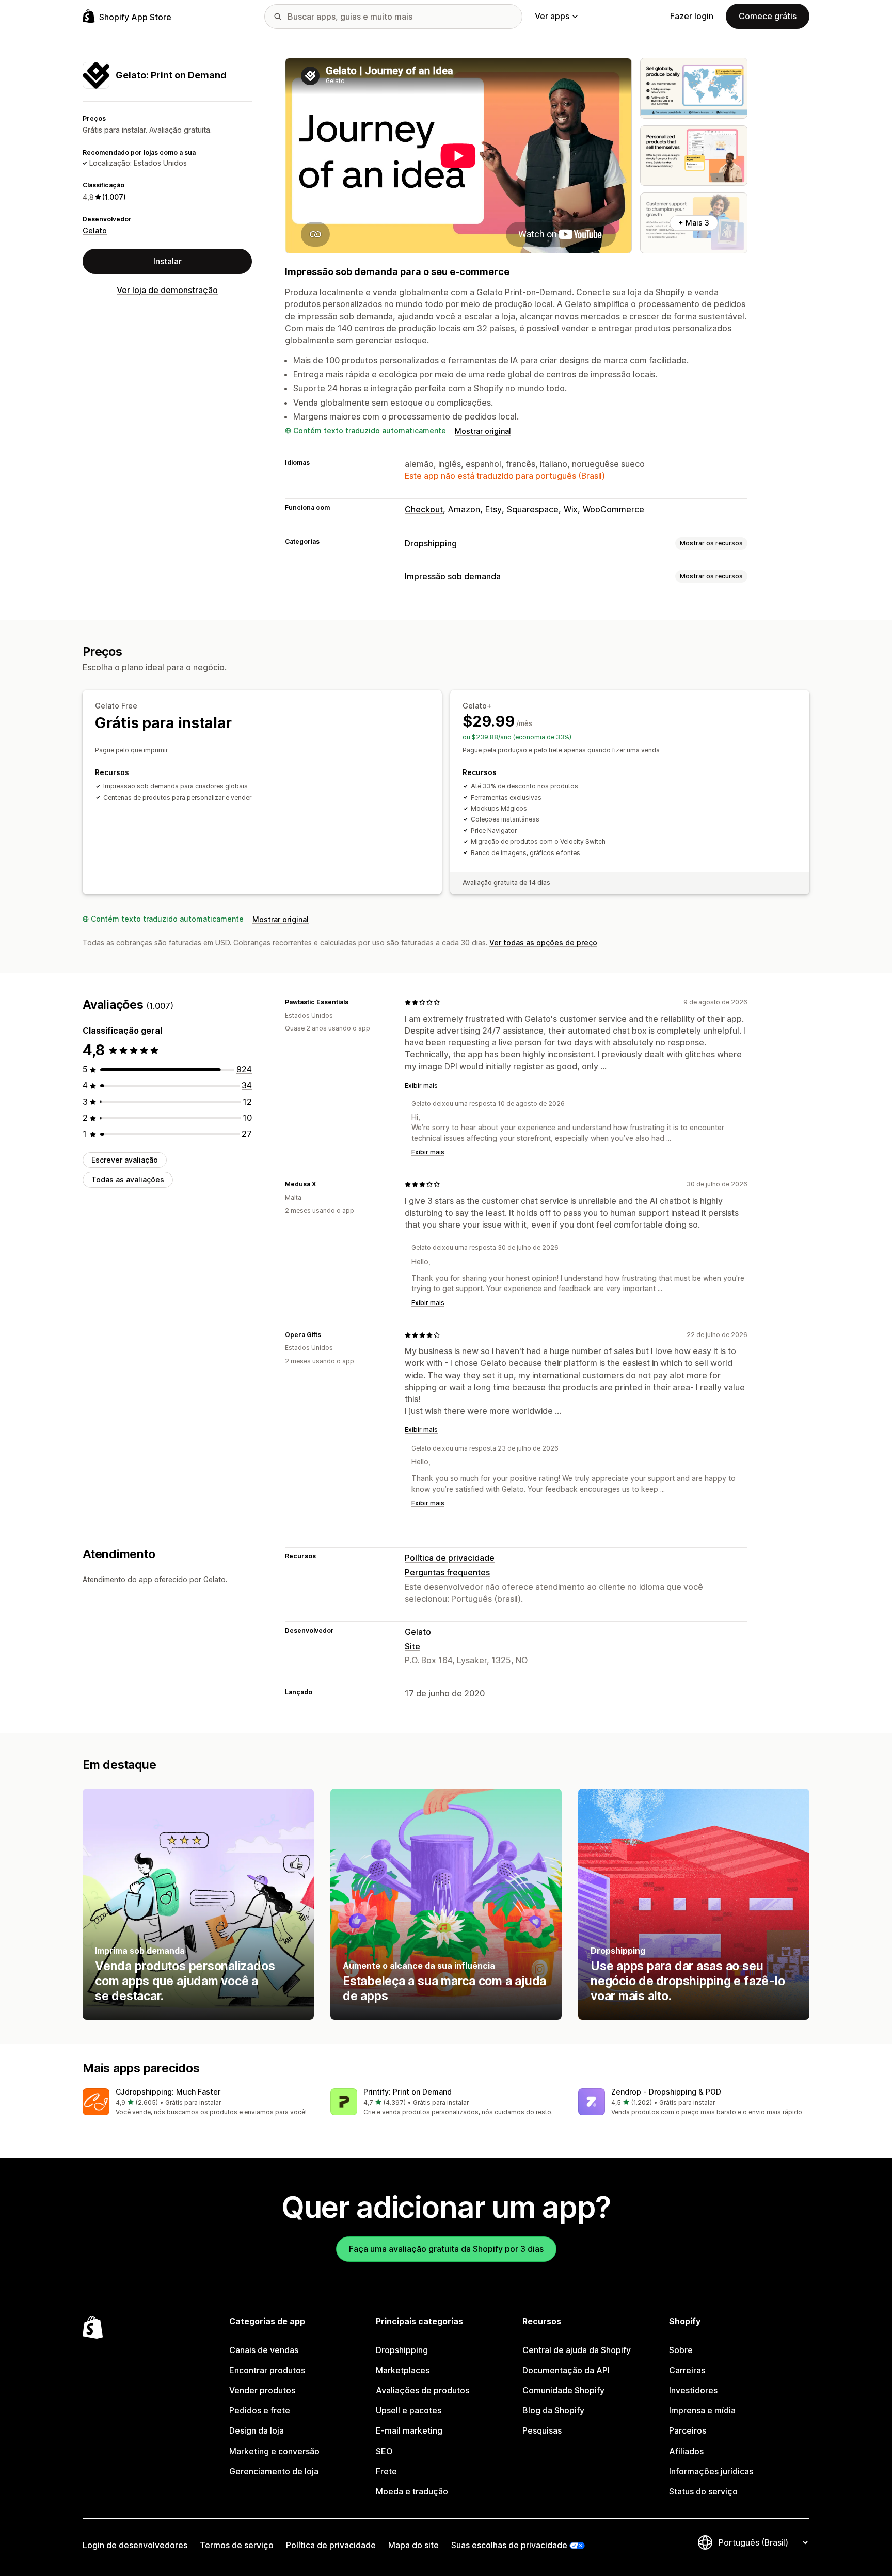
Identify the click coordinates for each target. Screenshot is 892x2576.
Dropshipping (431, 543)
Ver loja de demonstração (167, 290)
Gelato (95, 230)
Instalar (168, 261)
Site (412, 1646)
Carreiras (687, 2370)
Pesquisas (542, 2430)
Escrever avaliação (125, 1160)
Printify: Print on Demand (408, 2092)
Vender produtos (262, 2390)
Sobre (681, 2350)
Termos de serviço (237, 2545)
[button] (198, 2103)
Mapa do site (413, 2545)
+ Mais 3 (694, 223)
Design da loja (257, 2430)
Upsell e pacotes (409, 2410)
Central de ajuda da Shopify (577, 2350)
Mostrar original (483, 431)
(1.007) (114, 197)
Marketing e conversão (274, 2451)
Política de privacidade (450, 1558)
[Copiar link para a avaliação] (355, 1002)
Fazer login (692, 16)
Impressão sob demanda (453, 576)
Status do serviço (703, 2491)
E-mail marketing (409, 2430)
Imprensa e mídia (702, 2410)
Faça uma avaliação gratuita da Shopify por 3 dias (446, 2249)
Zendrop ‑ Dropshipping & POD (666, 2092)
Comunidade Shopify (563, 2390)
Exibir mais (421, 1085)
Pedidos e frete (260, 2410)
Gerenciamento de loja (274, 2471)
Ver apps (552, 16)
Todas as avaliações (128, 1180)
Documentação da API (566, 2370)
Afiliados (686, 2451)
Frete (386, 2471)
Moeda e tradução (412, 2491)
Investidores (693, 2390)
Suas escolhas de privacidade (509, 2545)
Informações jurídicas (711, 2471)
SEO (384, 2451)
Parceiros (688, 2430)
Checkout (424, 509)
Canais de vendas (264, 2350)
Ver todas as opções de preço (543, 943)
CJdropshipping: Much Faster (168, 2092)
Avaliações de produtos (423, 2390)
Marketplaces (403, 2370)
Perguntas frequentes (447, 1572)
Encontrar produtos (267, 2370)
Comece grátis (768, 16)
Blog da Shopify (553, 2410)
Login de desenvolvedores (135, 2545)
